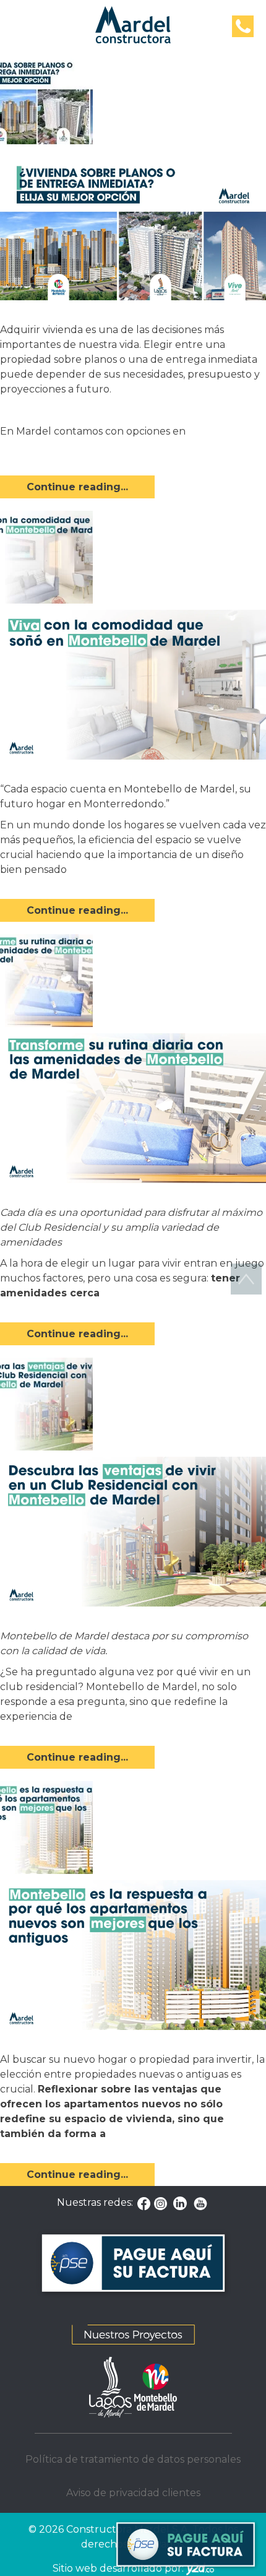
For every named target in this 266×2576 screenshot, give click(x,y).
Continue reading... (77, 487)
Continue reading (119, 870)
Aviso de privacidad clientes (133, 2493)
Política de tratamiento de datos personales (133, 2459)
